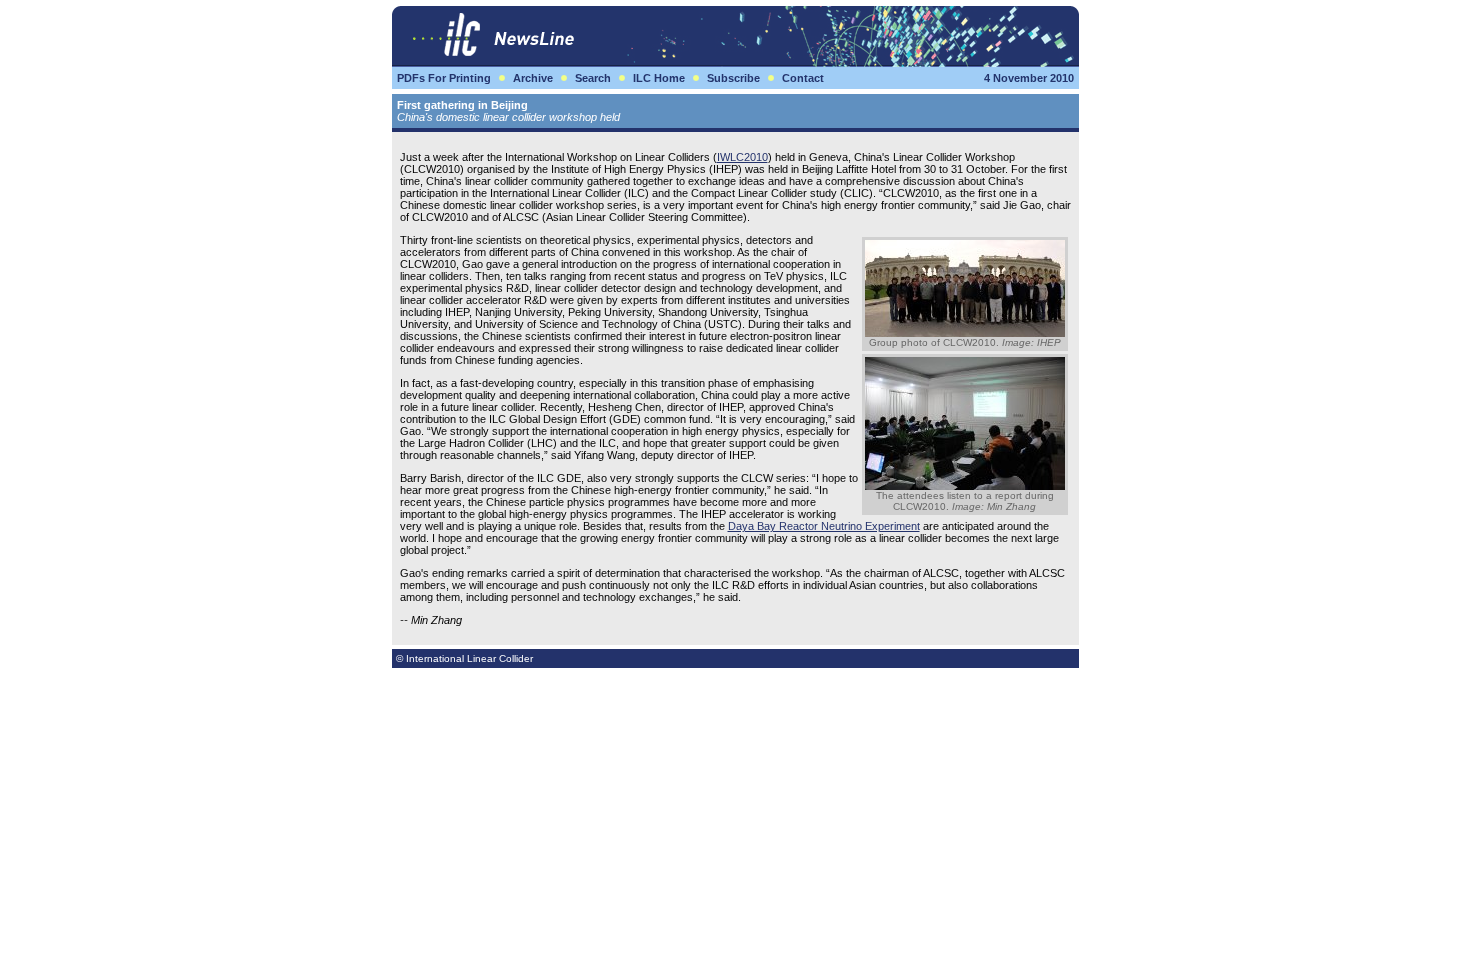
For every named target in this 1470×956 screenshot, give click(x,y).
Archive (533, 78)
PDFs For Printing (444, 78)
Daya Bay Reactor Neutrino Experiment (824, 526)
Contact (803, 78)
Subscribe (733, 78)
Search (593, 78)
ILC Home (659, 78)
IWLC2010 (742, 157)
